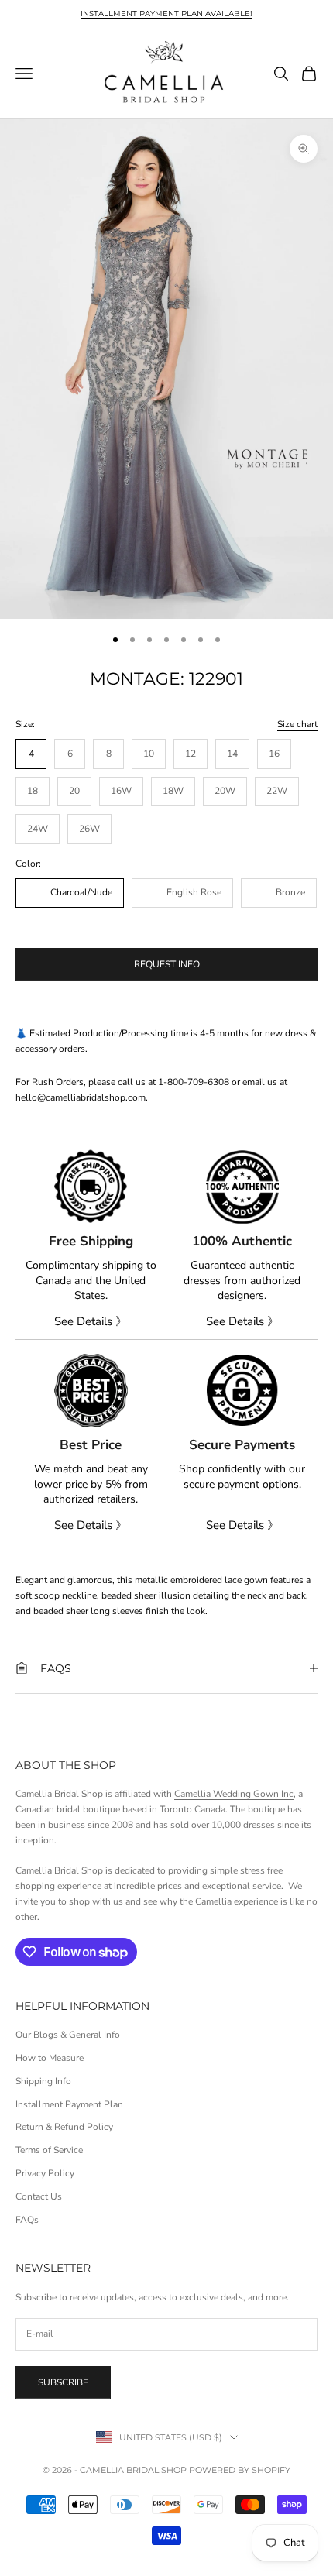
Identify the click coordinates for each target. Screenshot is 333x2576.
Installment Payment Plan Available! (166, 14)
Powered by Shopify (240, 2470)
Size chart (297, 724)
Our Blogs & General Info (68, 2035)
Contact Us (39, 2196)
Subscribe (63, 2382)
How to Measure (50, 2058)
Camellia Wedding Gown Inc (234, 1794)
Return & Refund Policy (64, 2127)
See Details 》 (91, 1321)
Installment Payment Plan (69, 2104)
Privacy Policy (45, 2173)
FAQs (27, 2220)
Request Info (167, 964)
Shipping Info (43, 2081)
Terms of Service (49, 2150)
